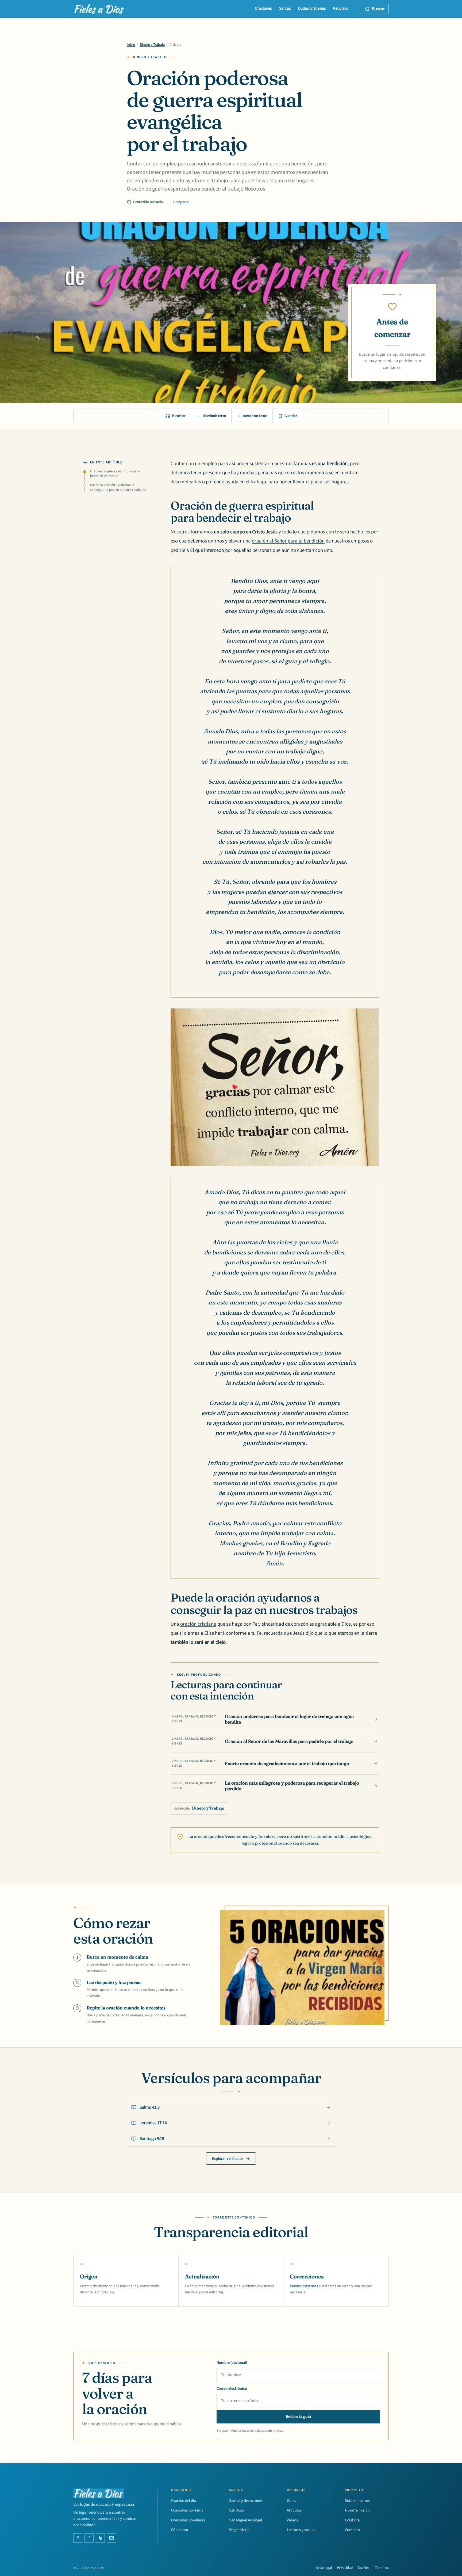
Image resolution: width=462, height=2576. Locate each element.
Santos (285, 8)
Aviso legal (324, 2568)
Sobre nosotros (357, 2501)
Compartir (181, 202)
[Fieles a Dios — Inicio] (99, 9)
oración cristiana (198, 1624)
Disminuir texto (214, 416)
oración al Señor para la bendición (288, 541)
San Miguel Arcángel (246, 2520)
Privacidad (345, 2568)
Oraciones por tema (187, 2510)
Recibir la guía (298, 2416)
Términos (382, 2568)
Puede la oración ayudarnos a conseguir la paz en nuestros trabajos (118, 487)
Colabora (352, 2520)
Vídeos (292, 2520)
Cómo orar (180, 2530)
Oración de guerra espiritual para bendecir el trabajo (115, 474)
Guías (291, 2501)
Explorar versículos (228, 2159)
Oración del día (184, 2501)
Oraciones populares (188, 2520)
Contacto (352, 2530)
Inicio (131, 45)
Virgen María (239, 2530)
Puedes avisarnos (304, 2286)
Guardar (291, 416)
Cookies (364, 2568)
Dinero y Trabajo (152, 45)
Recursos (341, 8)
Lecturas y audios (301, 2530)
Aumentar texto (255, 416)
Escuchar (179, 416)
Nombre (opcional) (232, 2363)
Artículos (294, 2510)
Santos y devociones (246, 2501)
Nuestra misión (357, 2510)
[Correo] (111, 2538)
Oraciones (263, 8)
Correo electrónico (232, 2389)
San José (236, 2510)
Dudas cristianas (312, 8)
